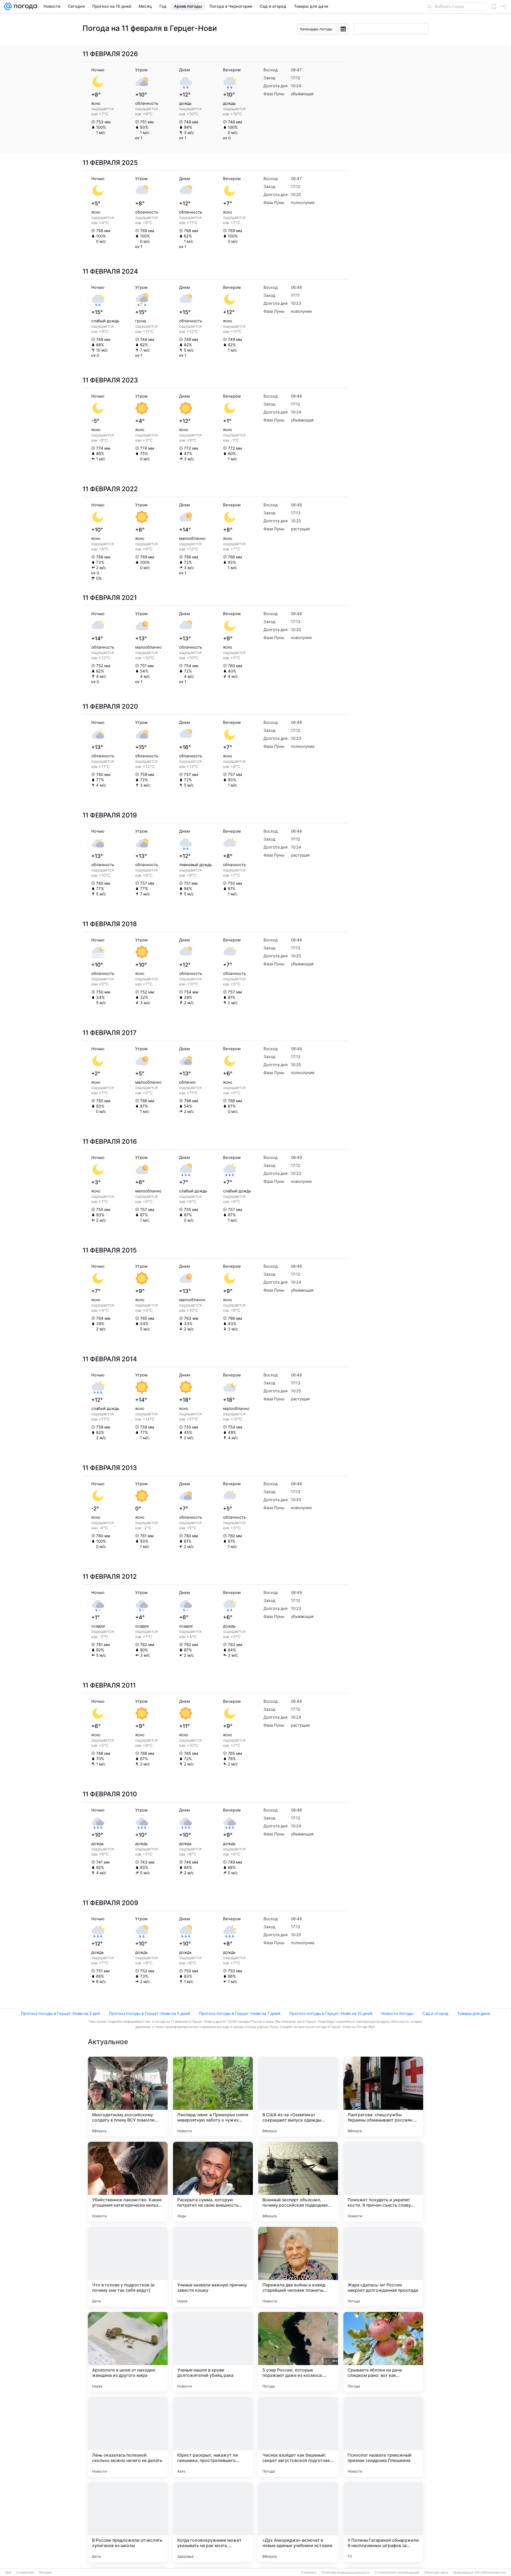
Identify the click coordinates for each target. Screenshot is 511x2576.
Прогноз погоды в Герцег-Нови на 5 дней (149, 2013)
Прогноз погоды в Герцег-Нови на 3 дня (60, 2013)
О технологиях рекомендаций (397, 2573)
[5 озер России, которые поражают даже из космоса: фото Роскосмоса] (298, 2352)
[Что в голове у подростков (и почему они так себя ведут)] (128, 2267)
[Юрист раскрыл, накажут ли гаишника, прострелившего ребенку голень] (213, 2437)
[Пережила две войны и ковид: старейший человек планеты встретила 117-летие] (298, 2267)
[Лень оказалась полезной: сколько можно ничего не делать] (128, 2437)
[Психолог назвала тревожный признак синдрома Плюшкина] (383, 2437)
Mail (8, 2573)
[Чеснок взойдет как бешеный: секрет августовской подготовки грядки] (298, 2437)
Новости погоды (397, 2013)
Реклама (45, 2573)
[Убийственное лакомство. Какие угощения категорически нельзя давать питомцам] (128, 2182)
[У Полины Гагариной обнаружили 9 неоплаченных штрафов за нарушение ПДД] (383, 2522)
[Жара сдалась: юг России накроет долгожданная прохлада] (383, 2267)
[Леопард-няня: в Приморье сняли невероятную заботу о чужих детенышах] (213, 2097)
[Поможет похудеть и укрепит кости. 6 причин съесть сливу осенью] (383, 2182)
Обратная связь (436, 2573)
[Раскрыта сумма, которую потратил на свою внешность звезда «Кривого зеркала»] (213, 2182)
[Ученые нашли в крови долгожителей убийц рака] (213, 2352)
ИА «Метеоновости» (491, 2573)
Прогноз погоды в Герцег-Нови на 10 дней (331, 2013)
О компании (25, 2573)
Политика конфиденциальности (345, 2573)
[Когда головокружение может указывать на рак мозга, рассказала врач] (213, 2522)
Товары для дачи (474, 2013)
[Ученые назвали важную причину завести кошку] (213, 2267)
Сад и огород (435, 2013)
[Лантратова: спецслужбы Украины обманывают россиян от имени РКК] (383, 2097)
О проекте (309, 2573)
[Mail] (8, 6)
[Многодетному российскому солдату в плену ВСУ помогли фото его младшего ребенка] (128, 2097)
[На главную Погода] (24, 6)
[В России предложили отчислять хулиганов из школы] (128, 2522)
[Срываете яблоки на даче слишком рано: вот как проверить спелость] (383, 2352)
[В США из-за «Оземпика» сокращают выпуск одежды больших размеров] (298, 2097)
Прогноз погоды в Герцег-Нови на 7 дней (240, 2013)
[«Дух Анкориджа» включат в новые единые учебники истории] (298, 2522)
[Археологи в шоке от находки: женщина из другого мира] (128, 2352)
